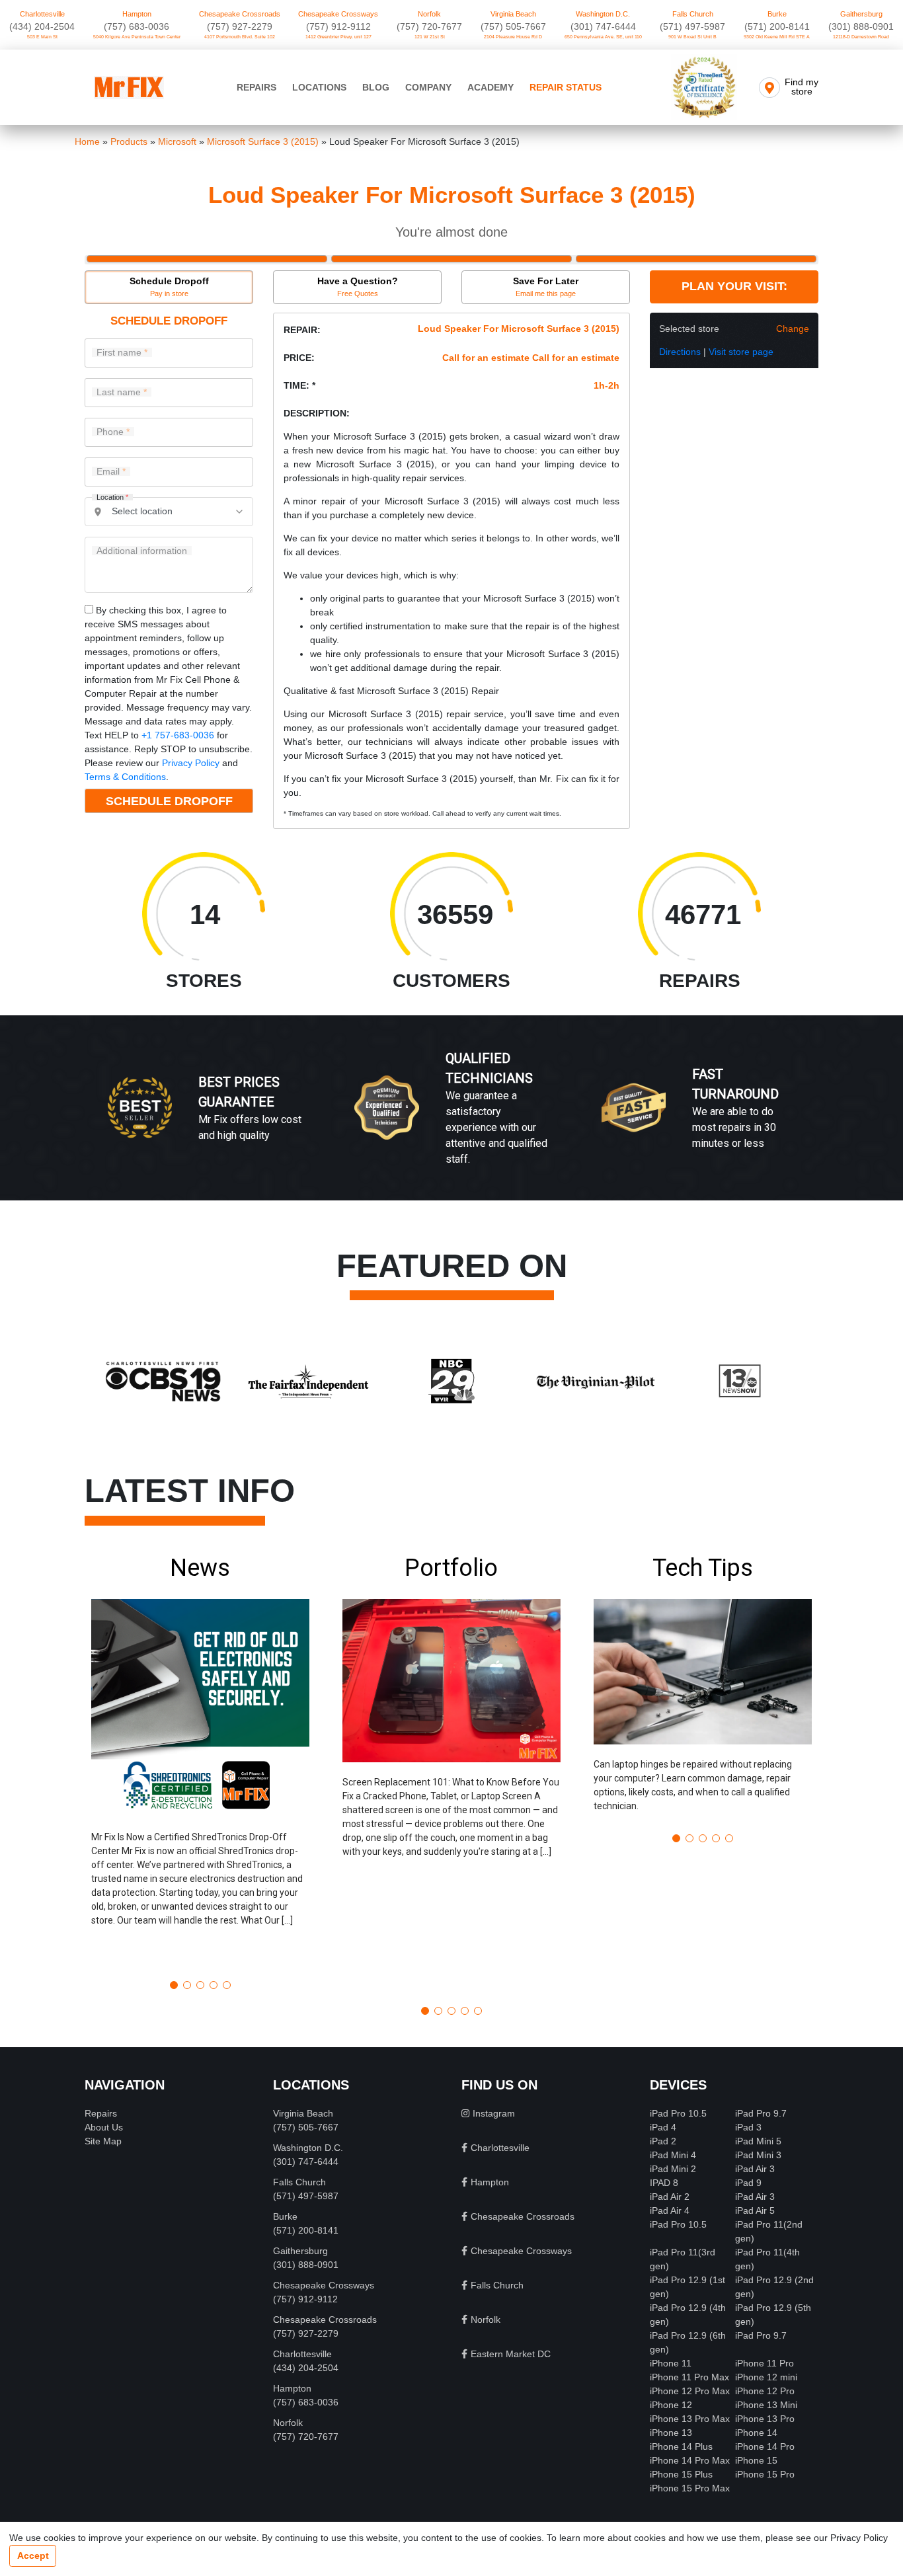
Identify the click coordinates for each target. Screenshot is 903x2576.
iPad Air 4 (670, 2210)
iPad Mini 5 (758, 2141)
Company (428, 87)
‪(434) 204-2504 (42, 26)
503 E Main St (42, 37)
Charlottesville (42, 14)
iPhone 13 (671, 2433)
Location (112, 497)
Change (793, 329)
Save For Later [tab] (546, 287)
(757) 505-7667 (513, 26)
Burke (777, 14)
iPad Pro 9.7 (761, 2113)
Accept (33, 2556)
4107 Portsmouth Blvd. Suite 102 (240, 37)
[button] (200, 1762)
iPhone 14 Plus (681, 2446)
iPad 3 (748, 2127)
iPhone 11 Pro (765, 2363)
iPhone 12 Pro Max (690, 2391)
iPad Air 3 (755, 2169)
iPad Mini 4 (673, 2155)
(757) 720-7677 (429, 26)
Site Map (103, 2141)
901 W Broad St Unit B (692, 37)
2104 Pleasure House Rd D (513, 37)
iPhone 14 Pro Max (690, 2460)
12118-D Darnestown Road (861, 37)
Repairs (256, 87)
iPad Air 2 (670, 2197)
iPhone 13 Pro (765, 2419)
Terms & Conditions (125, 777)
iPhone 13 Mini (766, 2405)
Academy (491, 87)
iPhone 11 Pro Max (689, 2377)
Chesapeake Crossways (338, 14)
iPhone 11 (671, 2363)
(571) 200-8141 (777, 26)
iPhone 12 (671, 2405)
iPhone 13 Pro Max (690, 2419)
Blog (376, 87)
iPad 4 (663, 2127)
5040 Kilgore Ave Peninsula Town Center (137, 37)
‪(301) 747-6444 (603, 26)
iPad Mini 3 (758, 2155)
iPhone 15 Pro (765, 2474)
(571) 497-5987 (692, 26)
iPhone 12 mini (766, 2377)
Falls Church (693, 14)
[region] (451, 1122)
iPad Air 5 (755, 2210)
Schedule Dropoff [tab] (169, 287)
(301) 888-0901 (861, 26)
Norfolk (429, 14)
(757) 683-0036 (137, 26)
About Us (104, 2127)
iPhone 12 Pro (765, 2391)
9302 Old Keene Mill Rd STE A (777, 37)
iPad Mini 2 (673, 2169)
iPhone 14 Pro (765, 2446)
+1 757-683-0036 (178, 735)
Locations (319, 87)
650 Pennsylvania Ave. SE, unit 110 (603, 37)
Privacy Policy (191, 763)
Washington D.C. (603, 14)
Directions (680, 352)
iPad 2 (663, 2141)
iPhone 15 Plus (681, 2474)
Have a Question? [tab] (358, 287)
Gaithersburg (861, 14)
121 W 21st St (430, 37)
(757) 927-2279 (240, 26)
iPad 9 (748, 2183)
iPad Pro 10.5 (678, 2113)
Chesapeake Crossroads (240, 14)
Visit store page (741, 352)
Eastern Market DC (511, 2354)
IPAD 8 (664, 2183)
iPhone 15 (756, 2460)
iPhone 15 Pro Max (690, 2488)
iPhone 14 (756, 2433)
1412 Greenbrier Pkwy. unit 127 (338, 37)
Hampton (137, 14)
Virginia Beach (513, 14)
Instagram (494, 2113)
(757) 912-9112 (338, 26)
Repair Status (566, 87)
